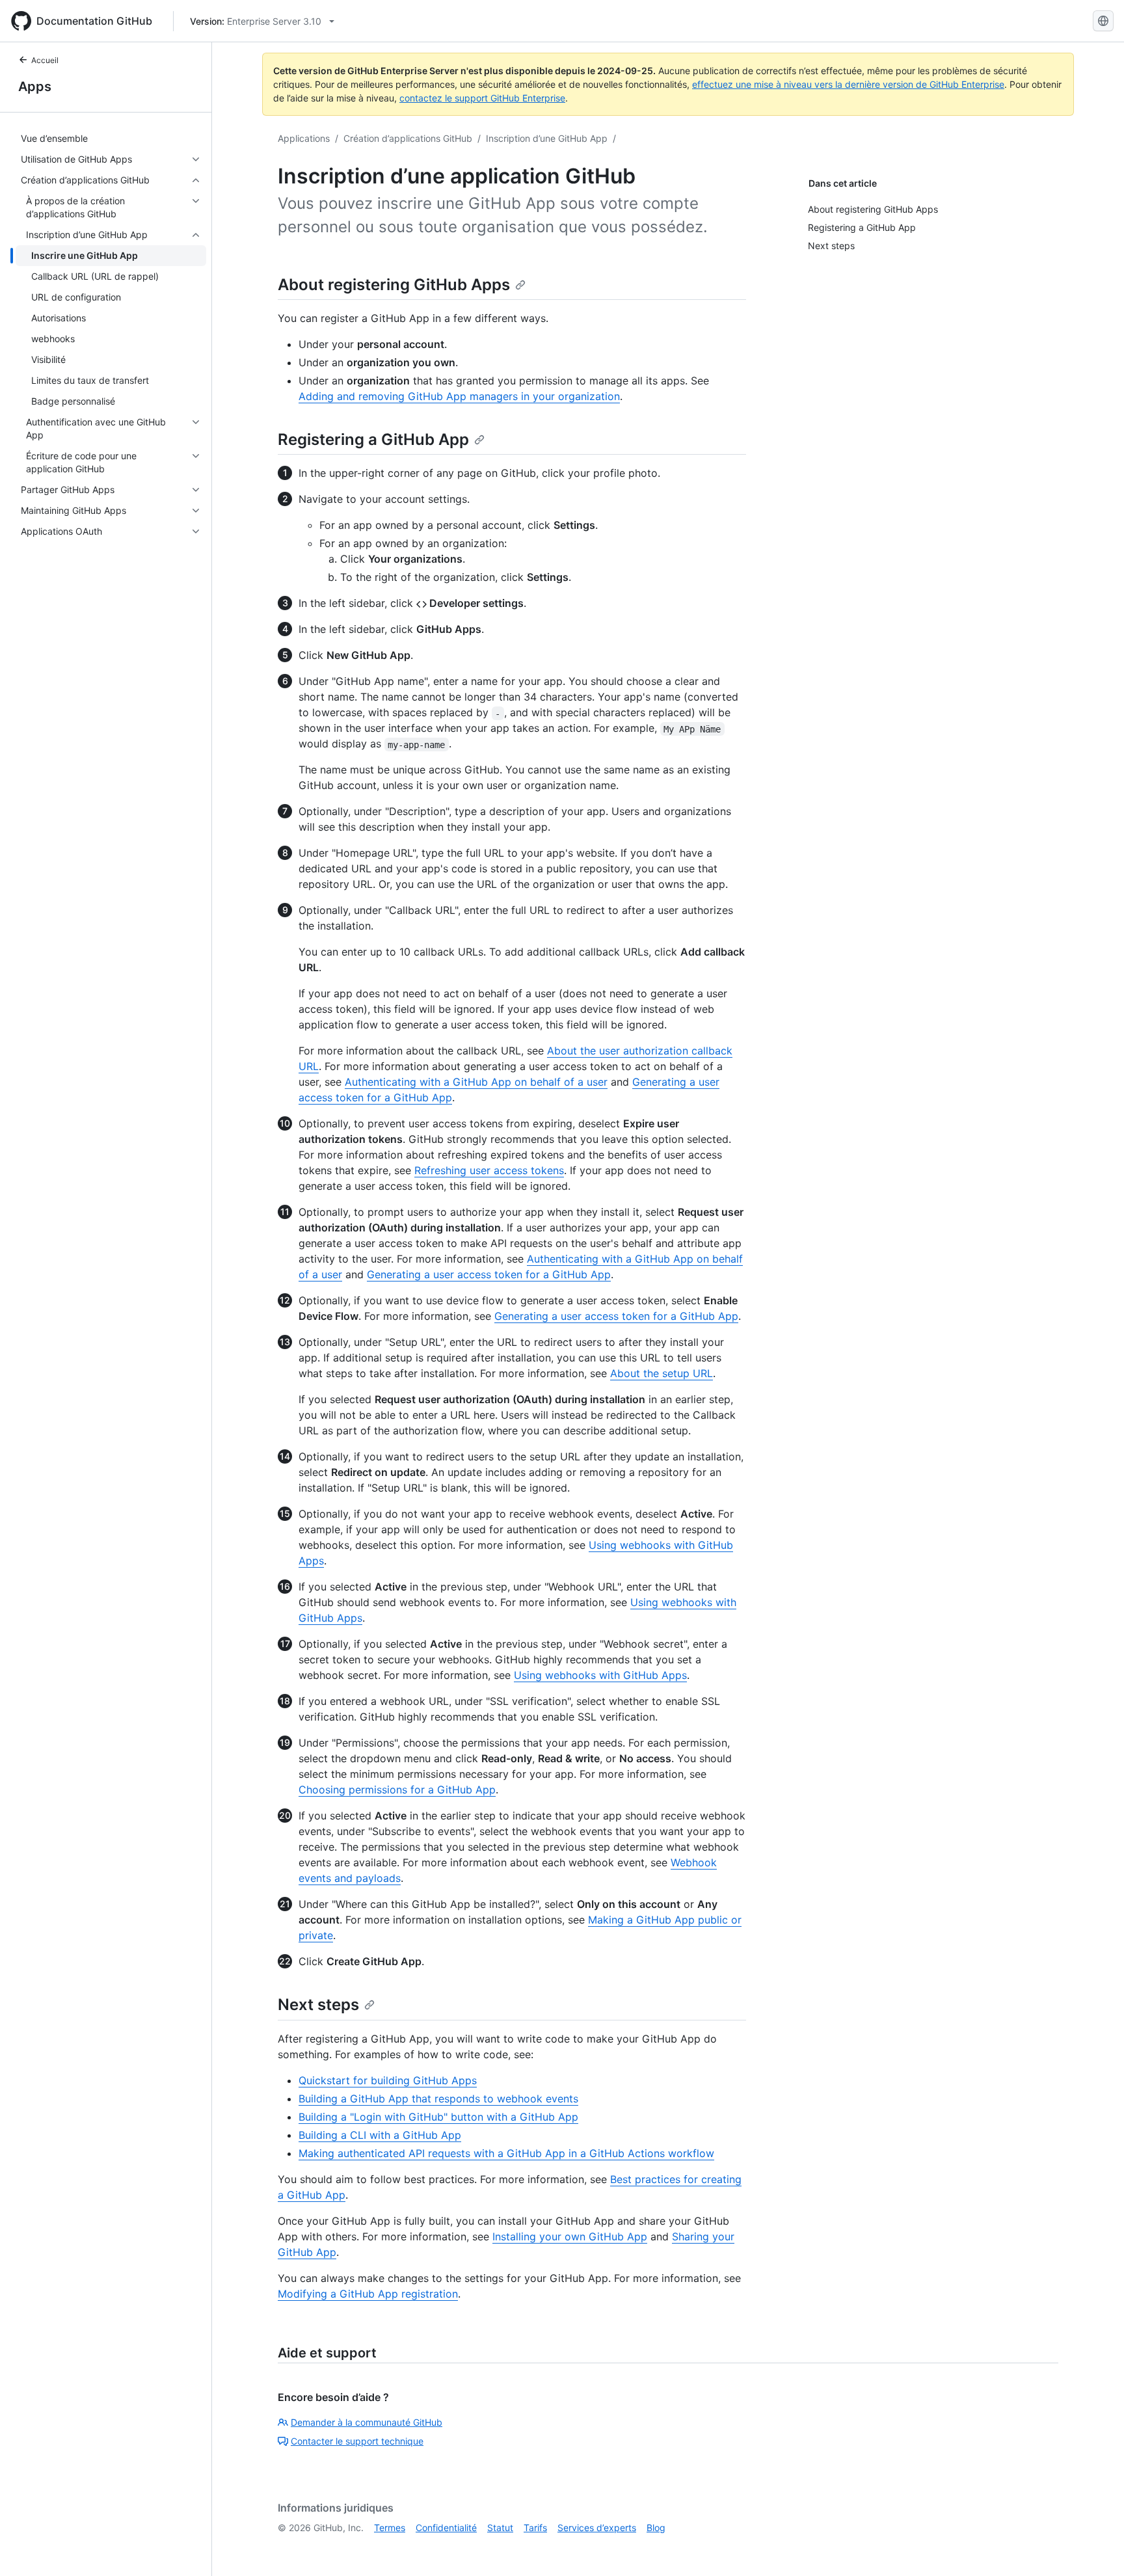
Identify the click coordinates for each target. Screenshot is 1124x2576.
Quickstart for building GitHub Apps (388, 2080)
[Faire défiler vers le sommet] (1095, 2547)
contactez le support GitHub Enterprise (482, 98)
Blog (656, 2528)
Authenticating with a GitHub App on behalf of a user (476, 1082)
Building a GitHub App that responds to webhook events (438, 2099)
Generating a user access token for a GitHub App (489, 1274)
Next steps (318, 2005)
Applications (304, 138)
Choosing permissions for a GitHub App (397, 1790)
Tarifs (535, 2528)
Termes (390, 2528)
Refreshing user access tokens (489, 1170)
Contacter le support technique (357, 2441)
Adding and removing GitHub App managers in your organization (459, 396)
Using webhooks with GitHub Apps (600, 1675)
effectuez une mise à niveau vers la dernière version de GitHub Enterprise (848, 84)
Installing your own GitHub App (570, 2236)
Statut (500, 2528)
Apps (35, 87)
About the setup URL (662, 1373)
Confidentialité (446, 2528)
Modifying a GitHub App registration (368, 2294)
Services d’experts (597, 2528)
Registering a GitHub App (373, 439)
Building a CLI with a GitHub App (380, 2135)
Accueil (45, 60)
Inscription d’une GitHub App (547, 138)
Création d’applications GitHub (408, 138)
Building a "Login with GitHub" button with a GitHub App (438, 2117)
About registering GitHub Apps (394, 285)
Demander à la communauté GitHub (367, 2422)
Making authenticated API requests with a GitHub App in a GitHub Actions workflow (506, 2153)
